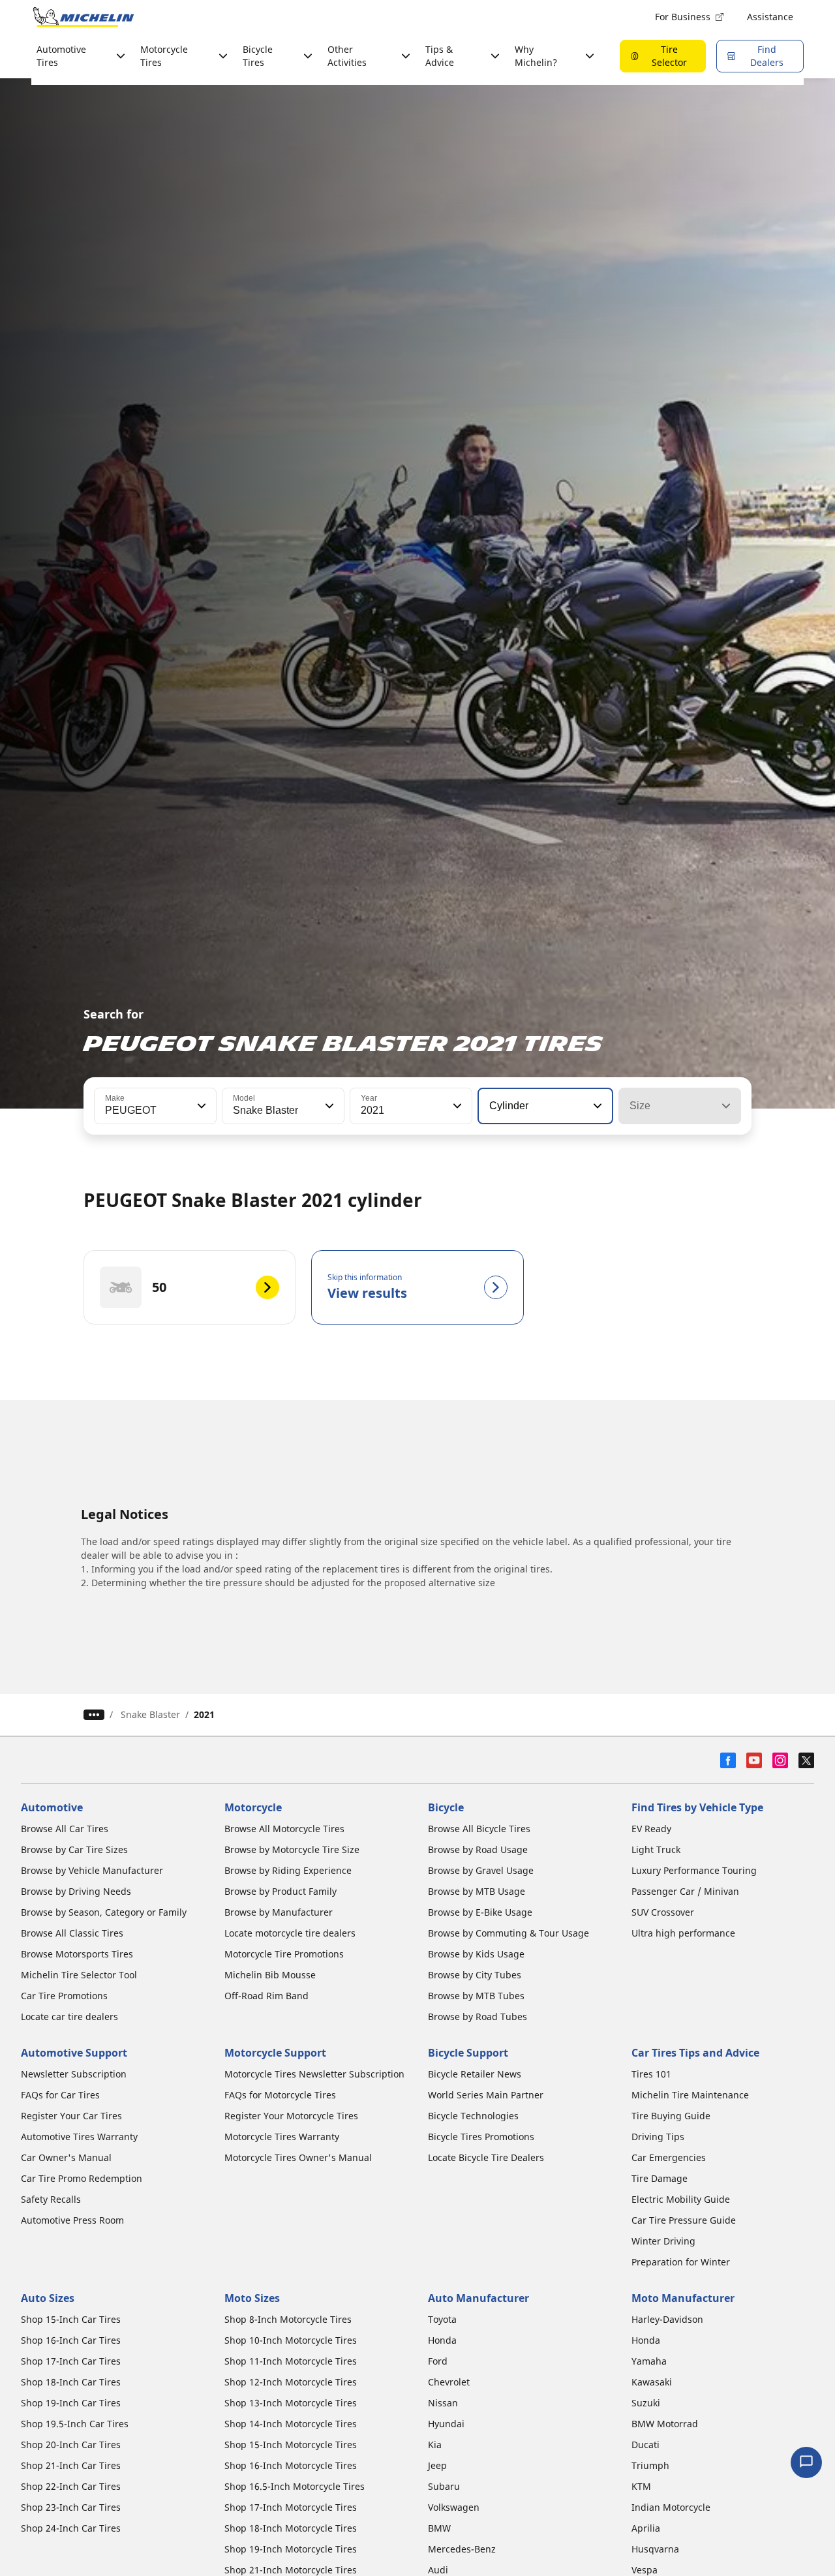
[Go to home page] (83, 17)
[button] (200, 1106)
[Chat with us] (806, 2462)
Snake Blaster (150, 1714)
